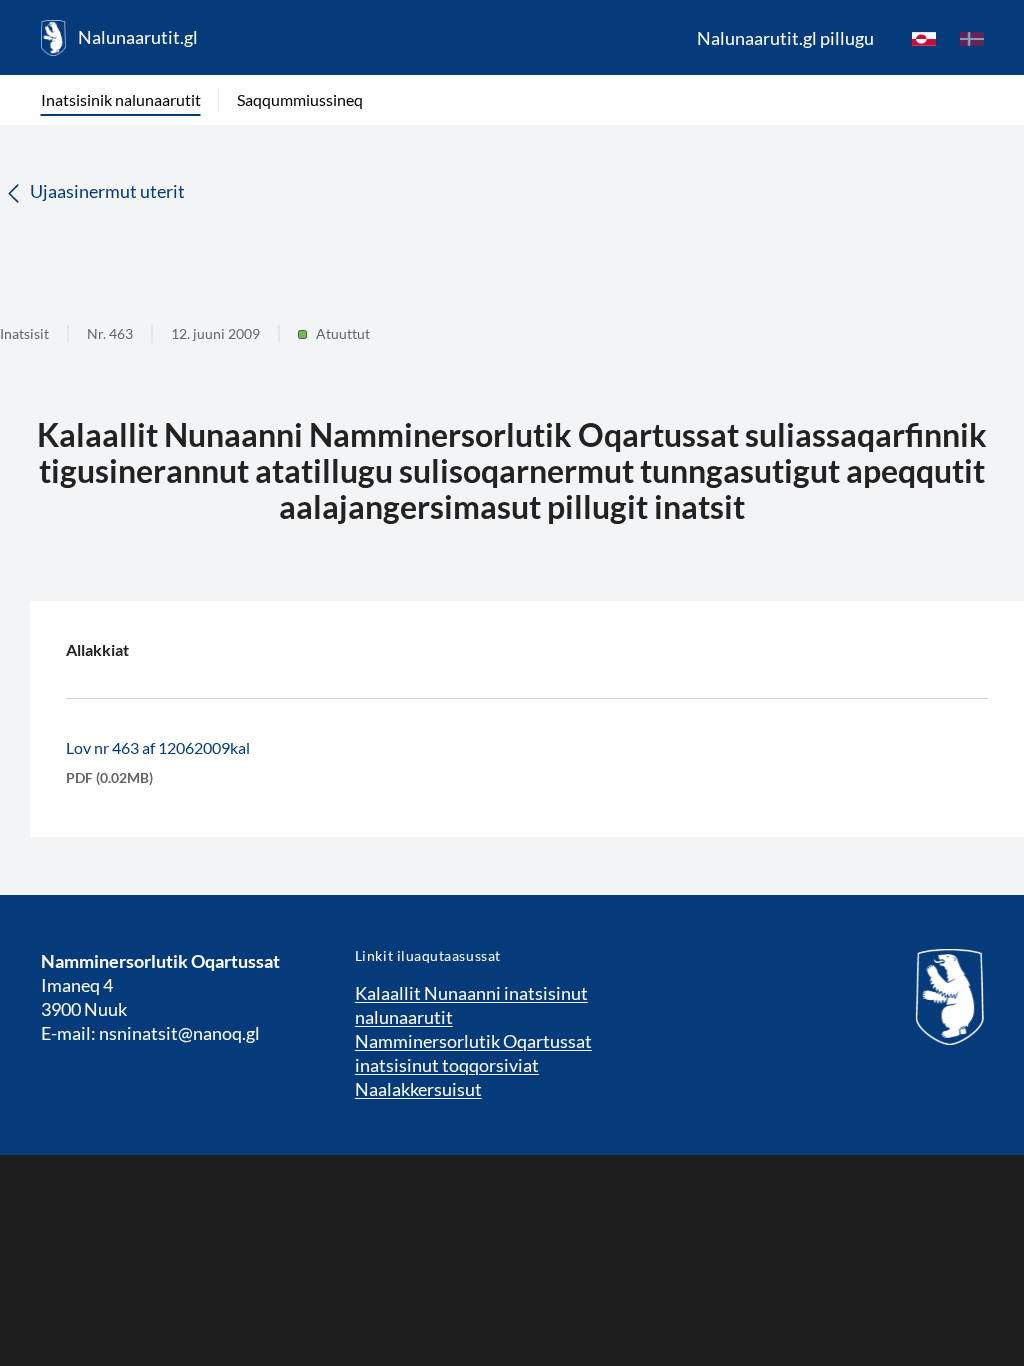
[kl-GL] (924, 38)
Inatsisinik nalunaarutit (121, 99)
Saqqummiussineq (300, 99)
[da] (972, 38)
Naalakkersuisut (418, 1089)
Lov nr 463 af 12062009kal (158, 747)
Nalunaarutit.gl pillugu (785, 38)
